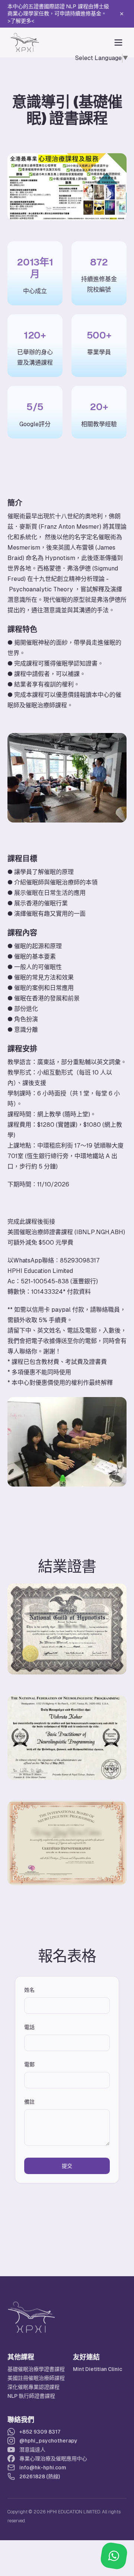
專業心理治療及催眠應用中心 (53, 2459)
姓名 (29, 1990)
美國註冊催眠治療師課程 (36, 2378)
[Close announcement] (122, 14)
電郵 (29, 2064)
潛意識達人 (32, 2450)
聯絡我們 (21, 2420)
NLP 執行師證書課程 (31, 2396)
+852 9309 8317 (40, 2432)
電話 (29, 2027)
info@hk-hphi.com (43, 2468)
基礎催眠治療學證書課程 (36, 2369)
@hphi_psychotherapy (48, 2441)
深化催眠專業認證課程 (33, 2387)
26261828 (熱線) (40, 2476)
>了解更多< (21, 21)
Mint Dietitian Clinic (98, 2369)
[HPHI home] (25, 42)
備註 (29, 2102)
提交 (67, 2166)
